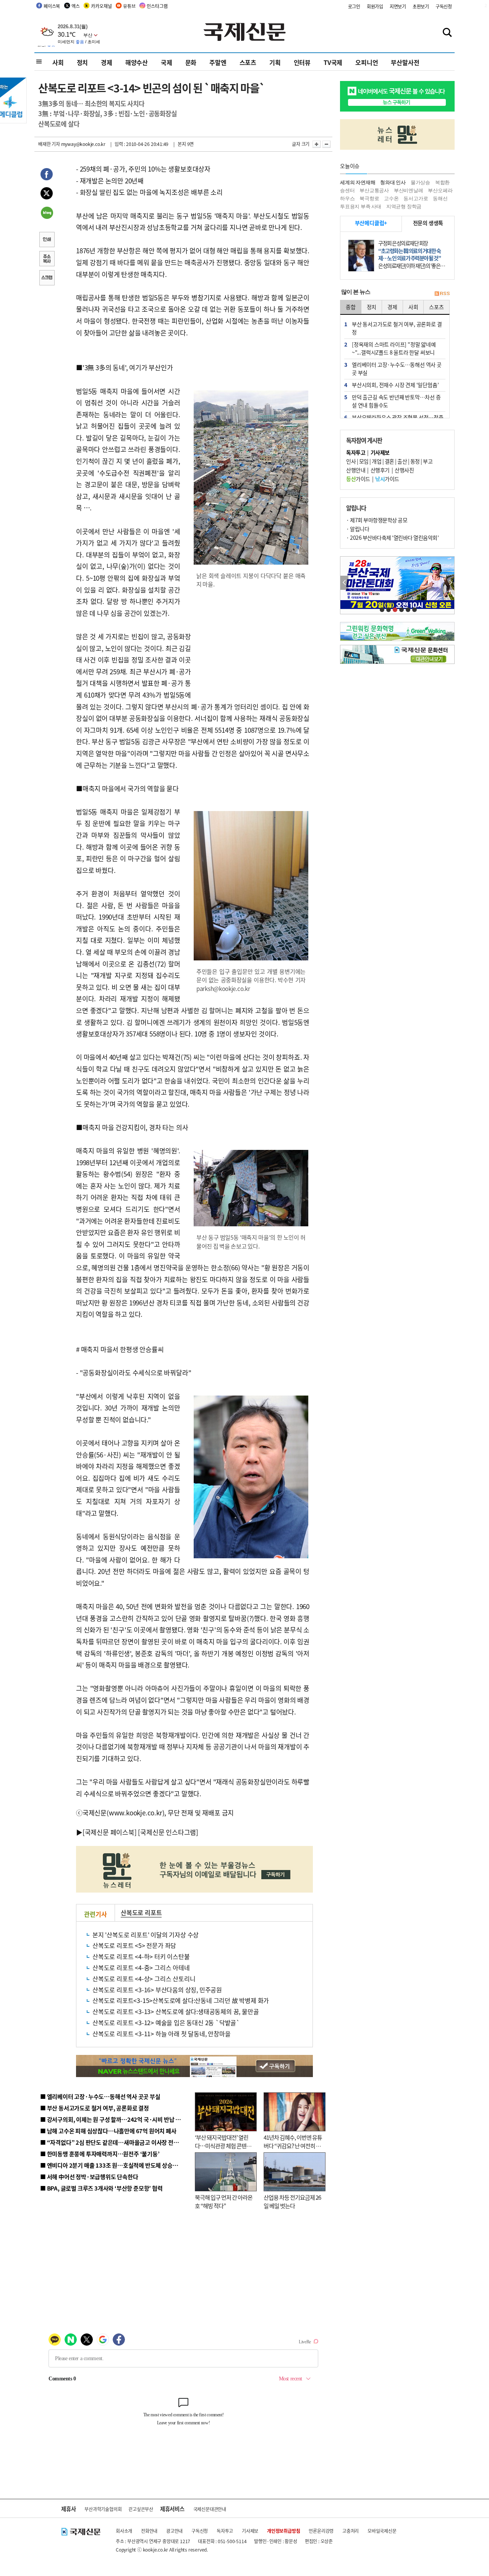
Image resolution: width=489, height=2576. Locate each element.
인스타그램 (157, 6)
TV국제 (333, 62)
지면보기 (398, 6)
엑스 (76, 6)
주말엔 (218, 62)
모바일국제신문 (382, 2531)
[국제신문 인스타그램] (168, 1832)
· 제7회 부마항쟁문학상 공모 (377, 520)
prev (344, 583)
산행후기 (380, 470)
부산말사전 (405, 62)
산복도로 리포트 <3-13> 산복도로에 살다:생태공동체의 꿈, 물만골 (176, 2011)
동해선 (440, 198)
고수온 (391, 198)
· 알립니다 (358, 529)
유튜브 (129, 6)
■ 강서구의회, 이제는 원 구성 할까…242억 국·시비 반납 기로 (113, 2119)
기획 (275, 62)
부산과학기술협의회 (103, 2509)
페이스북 (52, 6)
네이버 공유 (47, 214)
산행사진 (404, 470)
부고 (428, 461)
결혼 (389, 461)
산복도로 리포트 (141, 1912)
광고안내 (174, 2531)
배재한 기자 (49, 144)
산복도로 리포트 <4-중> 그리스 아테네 (141, 1967)
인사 (351, 461)
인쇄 (47, 240)
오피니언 (367, 62)
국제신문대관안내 (210, 2509)
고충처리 (351, 2531)
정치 (83, 62)
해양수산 (137, 62)
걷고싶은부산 (141, 2509)
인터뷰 (302, 62)
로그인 (354, 6)
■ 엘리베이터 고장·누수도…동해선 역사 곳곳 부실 (100, 2096)
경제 (107, 62)
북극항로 (369, 198)
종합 (351, 307)
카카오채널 (101, 6)
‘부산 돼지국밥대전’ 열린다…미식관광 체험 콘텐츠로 (223, 2146)
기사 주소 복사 (47, 259)
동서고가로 (416, 198)
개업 (376, 461)
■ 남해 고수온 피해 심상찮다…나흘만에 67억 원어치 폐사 (108, 2131)
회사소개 (124, 2531)
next (450, 583)
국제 (167, 62)
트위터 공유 (47, 194)
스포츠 (248, 62)
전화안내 (149, 2531)
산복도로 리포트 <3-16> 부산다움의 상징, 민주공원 (157, 1990)
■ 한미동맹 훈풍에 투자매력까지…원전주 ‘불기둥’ (100, 2154)
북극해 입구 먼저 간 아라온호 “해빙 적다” (224, 2202)
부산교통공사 (374, 190)
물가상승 (420, 182)
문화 (191, 62)
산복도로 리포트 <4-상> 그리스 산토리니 (144, 1979)
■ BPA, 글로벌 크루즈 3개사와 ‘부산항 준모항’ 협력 (101, 2188)
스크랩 (47, 278)
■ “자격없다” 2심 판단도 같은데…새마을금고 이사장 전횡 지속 (115, 2142)
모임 (364, 461)
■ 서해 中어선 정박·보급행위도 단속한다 (89, 2177)
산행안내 (356, 470)
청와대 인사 (393, 182)
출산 (402, 461)
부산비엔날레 (409, 190)
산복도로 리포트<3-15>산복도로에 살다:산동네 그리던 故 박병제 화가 (181, 2000)
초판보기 (421, 6)
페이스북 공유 (47, 175)
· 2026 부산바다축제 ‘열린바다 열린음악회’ (392, 538)
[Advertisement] (252, 644)
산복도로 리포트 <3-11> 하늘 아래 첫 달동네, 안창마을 (161, 2034)
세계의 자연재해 (358, 182)
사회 (58, 62)
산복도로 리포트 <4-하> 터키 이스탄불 (141, 1956)
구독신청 (444, 6)
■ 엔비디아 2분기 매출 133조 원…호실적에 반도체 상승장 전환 (115, 2165)
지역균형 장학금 (404, 206)
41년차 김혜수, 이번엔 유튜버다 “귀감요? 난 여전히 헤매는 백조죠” (293, 2146)
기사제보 (250, 2531)
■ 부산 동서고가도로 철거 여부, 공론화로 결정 (95, 2108)
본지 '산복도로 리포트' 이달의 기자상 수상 (146, 1935)
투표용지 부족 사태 (361, 206)
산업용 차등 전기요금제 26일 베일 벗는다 (292, 2202)
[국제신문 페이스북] (110, 1832)
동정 (415, 461)
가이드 (358, 479)
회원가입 (375, 6)
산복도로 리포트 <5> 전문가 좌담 (134, 1945)
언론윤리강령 (321, 2531)
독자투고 (225, 2531)
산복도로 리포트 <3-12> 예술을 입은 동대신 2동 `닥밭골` (166, 2022)
